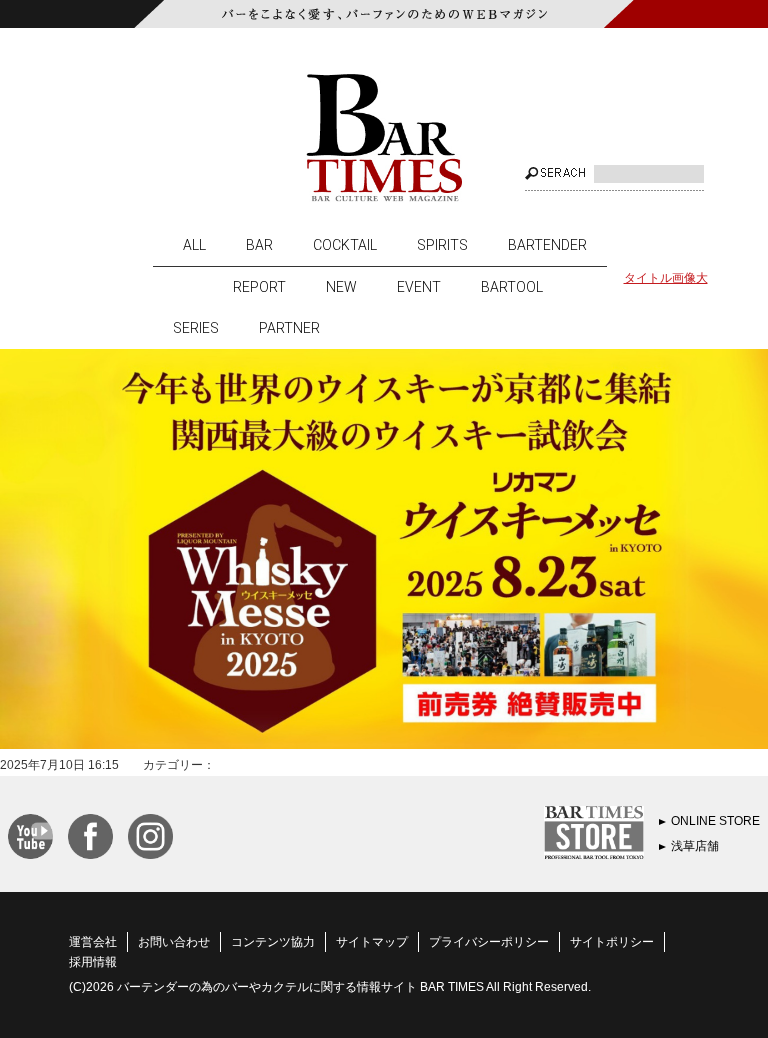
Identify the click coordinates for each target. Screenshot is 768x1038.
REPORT (259, 287)
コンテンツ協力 (273, 942)
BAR (259, 245)
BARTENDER (547, 245)
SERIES (196, 328)
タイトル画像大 (666, 278)
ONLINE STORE (715, 821)
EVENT (419, 287)
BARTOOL (512, 287)
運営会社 (93, 942)
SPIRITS (442, 245)
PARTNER (289, 328)
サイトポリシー (612, 942)
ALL (194, 245)
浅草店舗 (695, 846)
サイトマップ (372, 942)
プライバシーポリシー (489, 942)
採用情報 (93, 962)
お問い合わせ (174, 942)
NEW (341, 287)
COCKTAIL (345, 245)
